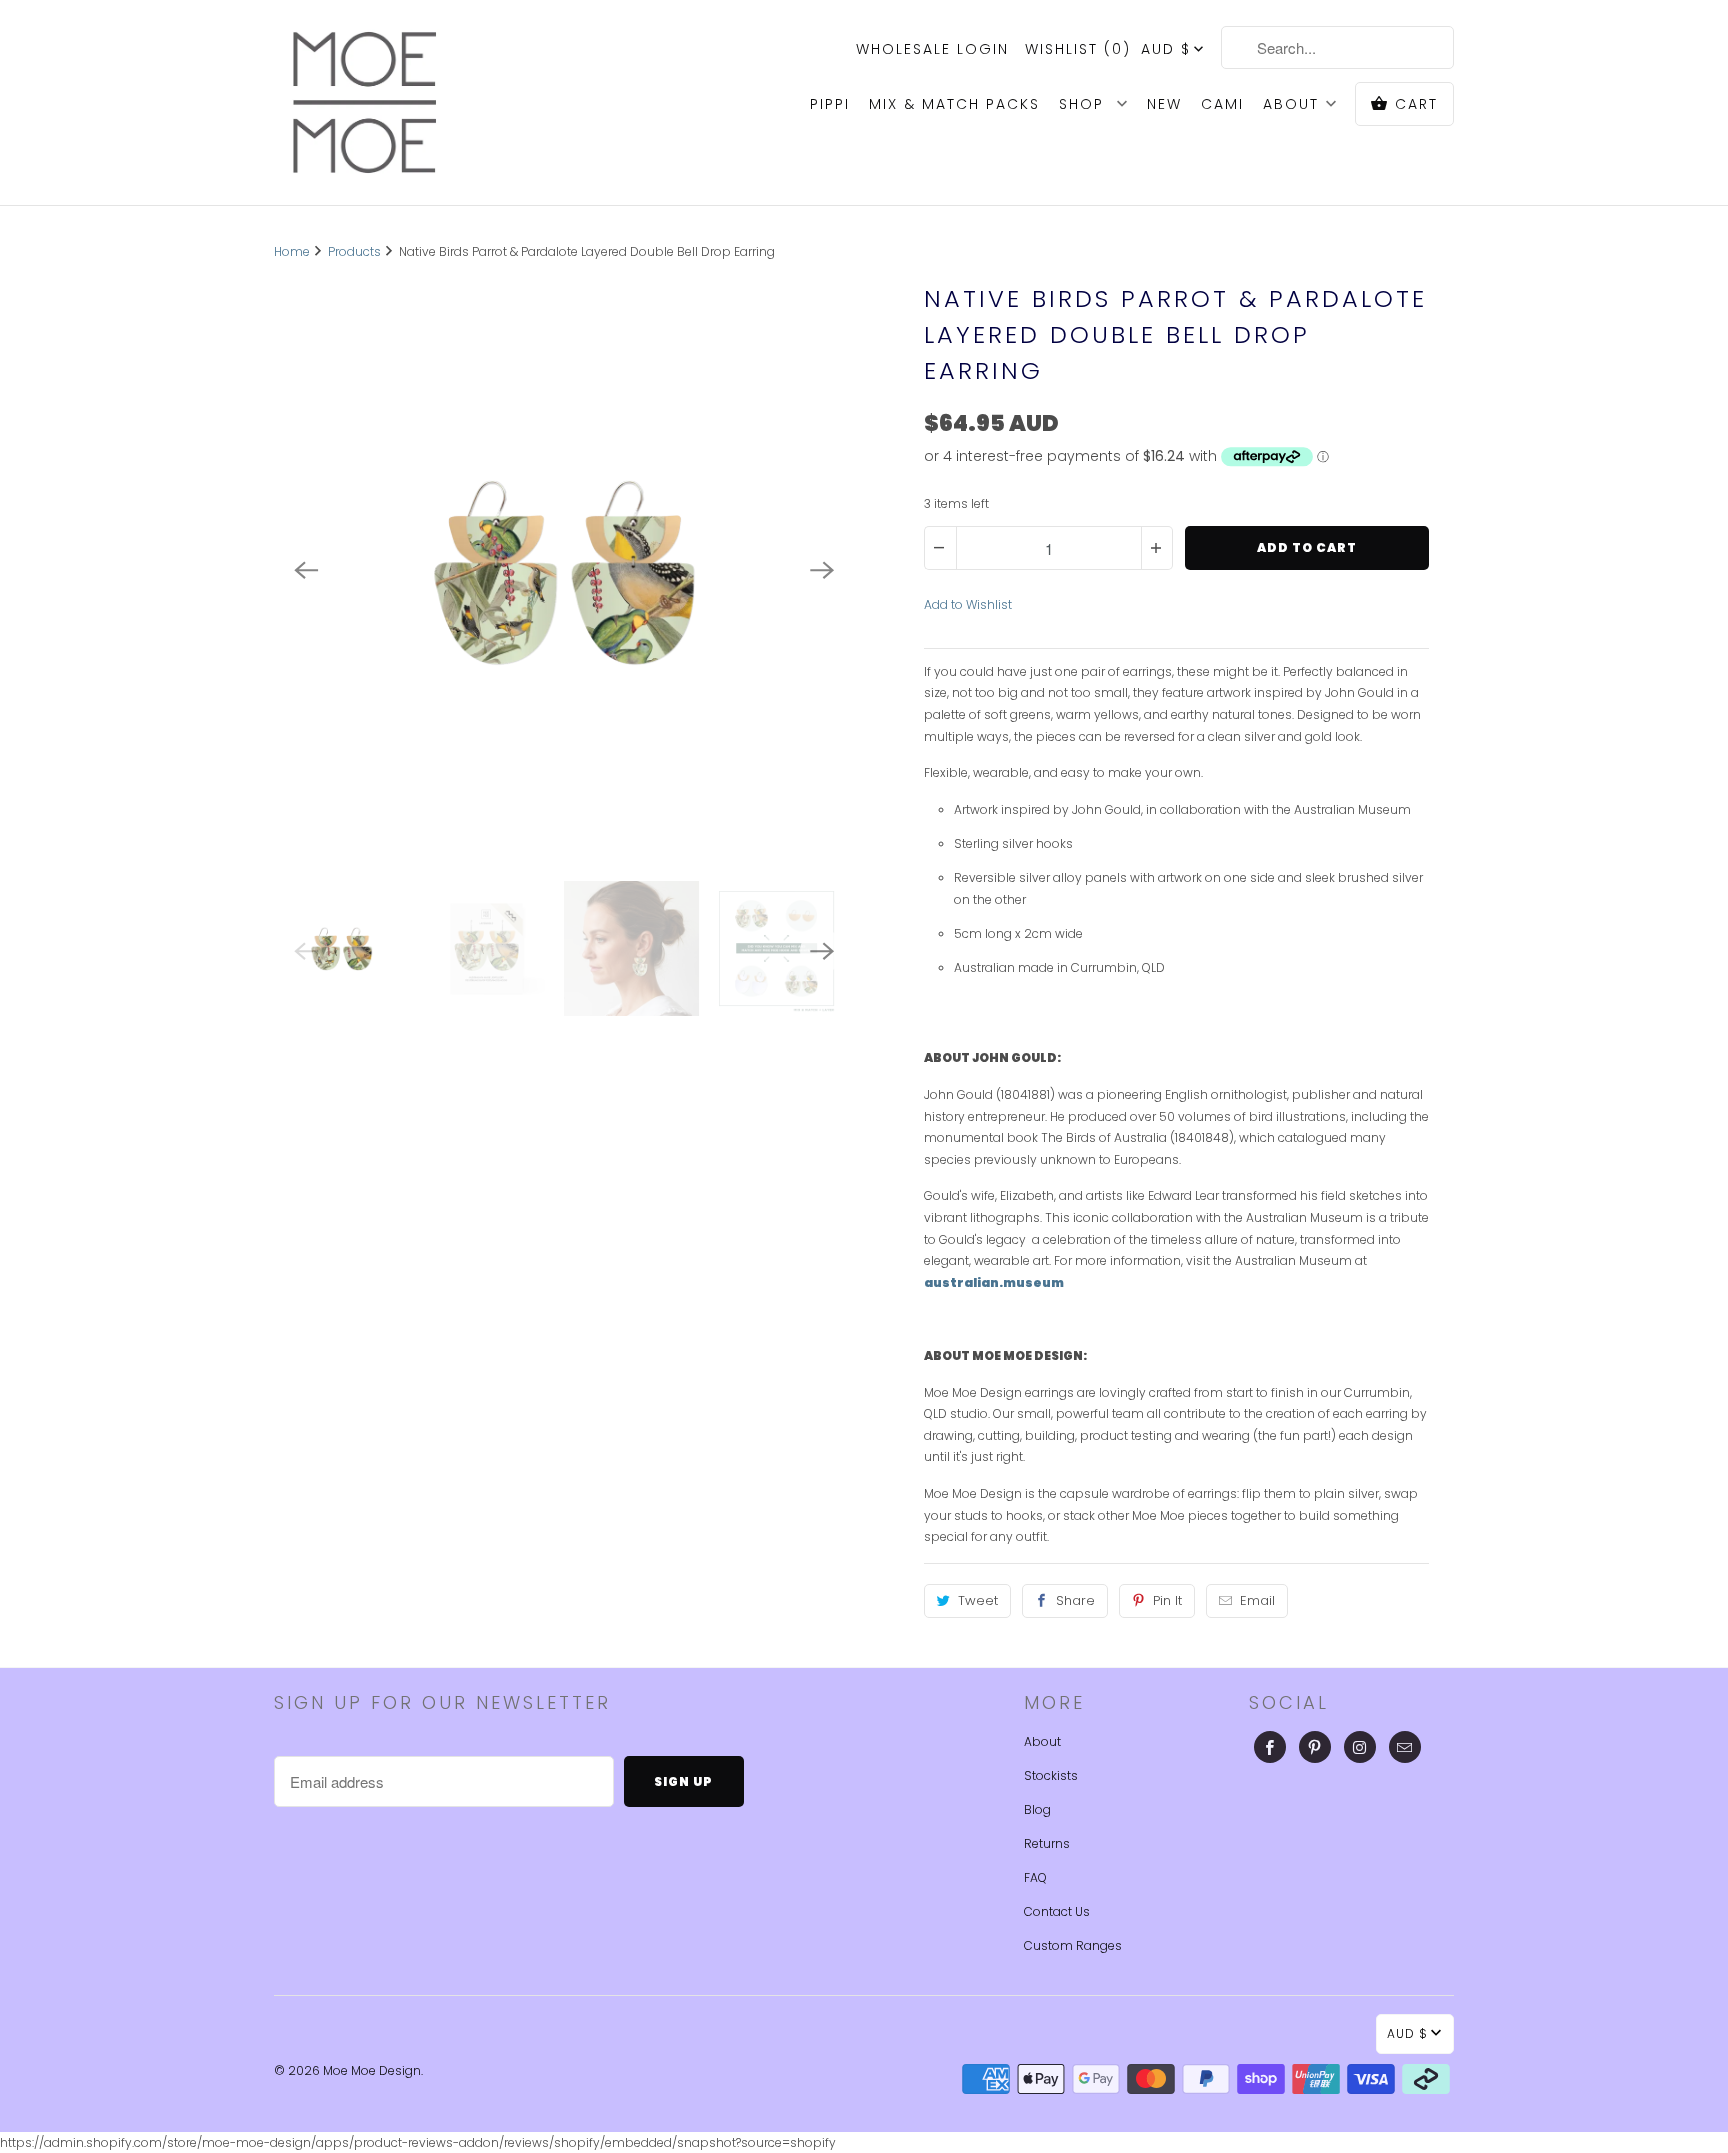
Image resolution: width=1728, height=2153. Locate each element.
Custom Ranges (1073, 1945)
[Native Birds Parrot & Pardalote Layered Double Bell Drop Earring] (564, 571)
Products (354, 251)
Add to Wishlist (968, 604)
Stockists (1051, 1775)
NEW (1164, 104)
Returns (1047, 1843)
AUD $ (1166, 49)
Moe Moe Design (372, 2070)
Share (1075, 1600)
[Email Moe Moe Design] (1405, 1747)
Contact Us (1057, 1911)
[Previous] (306, 571)
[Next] (822, 571)
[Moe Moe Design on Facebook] (1270, 1747)
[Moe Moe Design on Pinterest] (1315, 1747)
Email (1257, 1600)
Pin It (1167, 1600)
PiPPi (830, 104)
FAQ (1035, 1877)
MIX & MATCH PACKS (954, 104)
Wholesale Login (932, 49)
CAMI (1222, 104)
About (1042, 1741)
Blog (1037, 1809)
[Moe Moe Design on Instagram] (1360, 1747)
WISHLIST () (1078, 49)
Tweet (978, 1600)
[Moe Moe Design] (364, 102)
